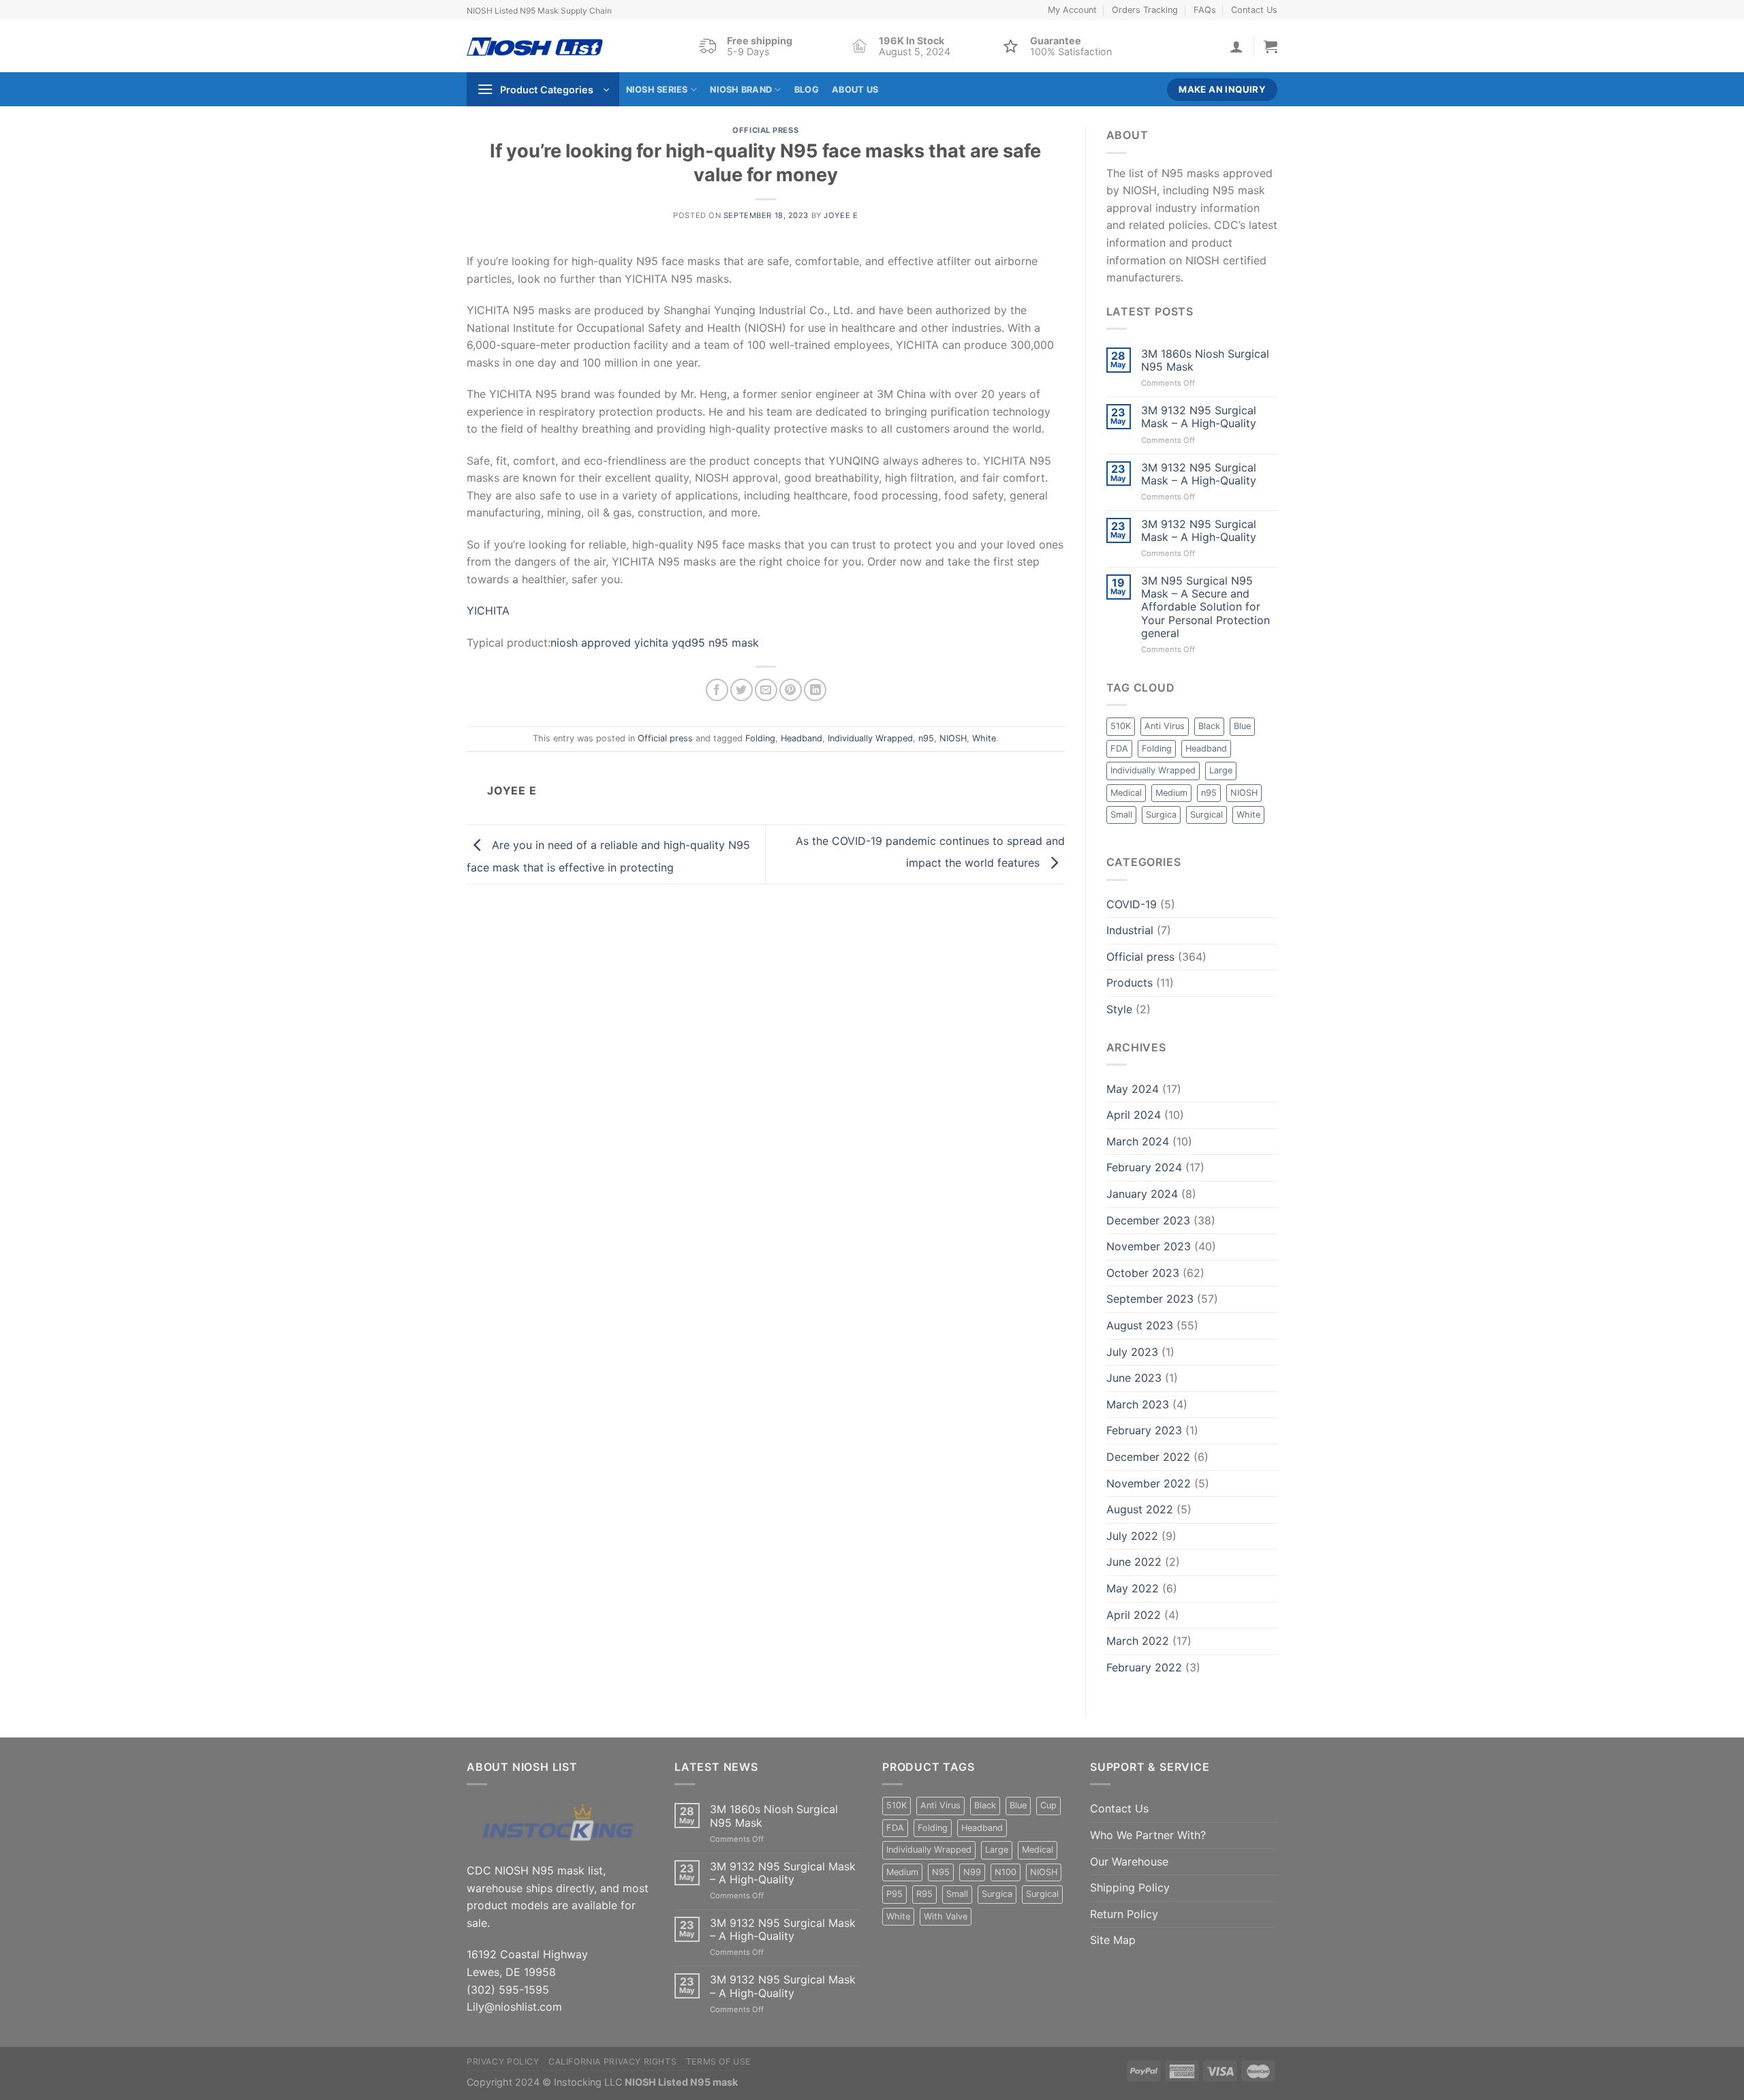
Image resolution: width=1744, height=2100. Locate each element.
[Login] (1236, 46)
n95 (926, 738)
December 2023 (1148, 1220)
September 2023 (1150, 1299)
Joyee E (841, 215)
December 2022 (1148, 1457)
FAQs (1205, 10)
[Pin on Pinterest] (791, 690)
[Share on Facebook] (717, 690)
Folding (760, 738)
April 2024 (1134, 1115)
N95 (941, 1872)
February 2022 (1144, 1667)
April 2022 (1134, 1615)
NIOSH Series (657, 90)
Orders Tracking (1145, 10)
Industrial (1130, 930)
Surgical (1206, 815)
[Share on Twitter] (742, 690)
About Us (855, 90)
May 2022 (1133, 1588)
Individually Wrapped (870, 738)
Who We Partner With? (1148, 1835)
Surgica (1161, 815)
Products (1130, 983)
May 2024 (1133, 1089)
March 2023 (1138, 1404)
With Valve (946, 1916)
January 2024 (1142, 1194)
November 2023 (1149, 1246)
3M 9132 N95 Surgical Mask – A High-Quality (1199, 417)
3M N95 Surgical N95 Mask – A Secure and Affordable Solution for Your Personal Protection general (1205, 607)
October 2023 (1143, 1273)
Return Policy (1124, 1914)
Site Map (1113, 1940)
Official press (765, 130)
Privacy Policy (503, 2062)
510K (1121, 726)
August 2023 (1140, 1325)
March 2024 (1138, 1141)
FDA (1119, 748)
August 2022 (1140, 1509)
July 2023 (1132, 1352)
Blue (1242, 726)
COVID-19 (1132, 904)
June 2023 (1134, 1378)
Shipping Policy (1130, 1887)
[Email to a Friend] (766, 690)
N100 (1006, 1872)
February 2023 (1144, 1430)
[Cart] (1271, 46)
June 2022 (1134, 1562)
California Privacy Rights (612, 2062)
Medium (1171, 793)
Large (1221, 770)
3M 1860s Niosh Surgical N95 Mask (1205, 360)
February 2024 (1144, 1167)
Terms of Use (718, 2062)
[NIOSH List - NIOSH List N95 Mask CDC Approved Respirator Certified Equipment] (535, 47)
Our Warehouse (1129, 1862)
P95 (894, 1894)
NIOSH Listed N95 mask (681, 2082)
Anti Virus (1165, 726)
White (984, 738)
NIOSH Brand (741, 90)
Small (1121, 815)
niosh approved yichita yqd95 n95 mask (655, 643)
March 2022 (1138, 1641)
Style (1119, 1009)
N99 (972, 1872)
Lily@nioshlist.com (514, 2007)
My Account (1072, 10)
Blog (807, 90)
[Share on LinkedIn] (815, 690)
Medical (1126, 793)
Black (1209, 726)
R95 (924, 1894)
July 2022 (1132, 1536)
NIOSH (953, 738)
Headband (801, 738)
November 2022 (1149, 1483)
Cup (1048, 1805)
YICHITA (488, 611)
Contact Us (1254, 10)
